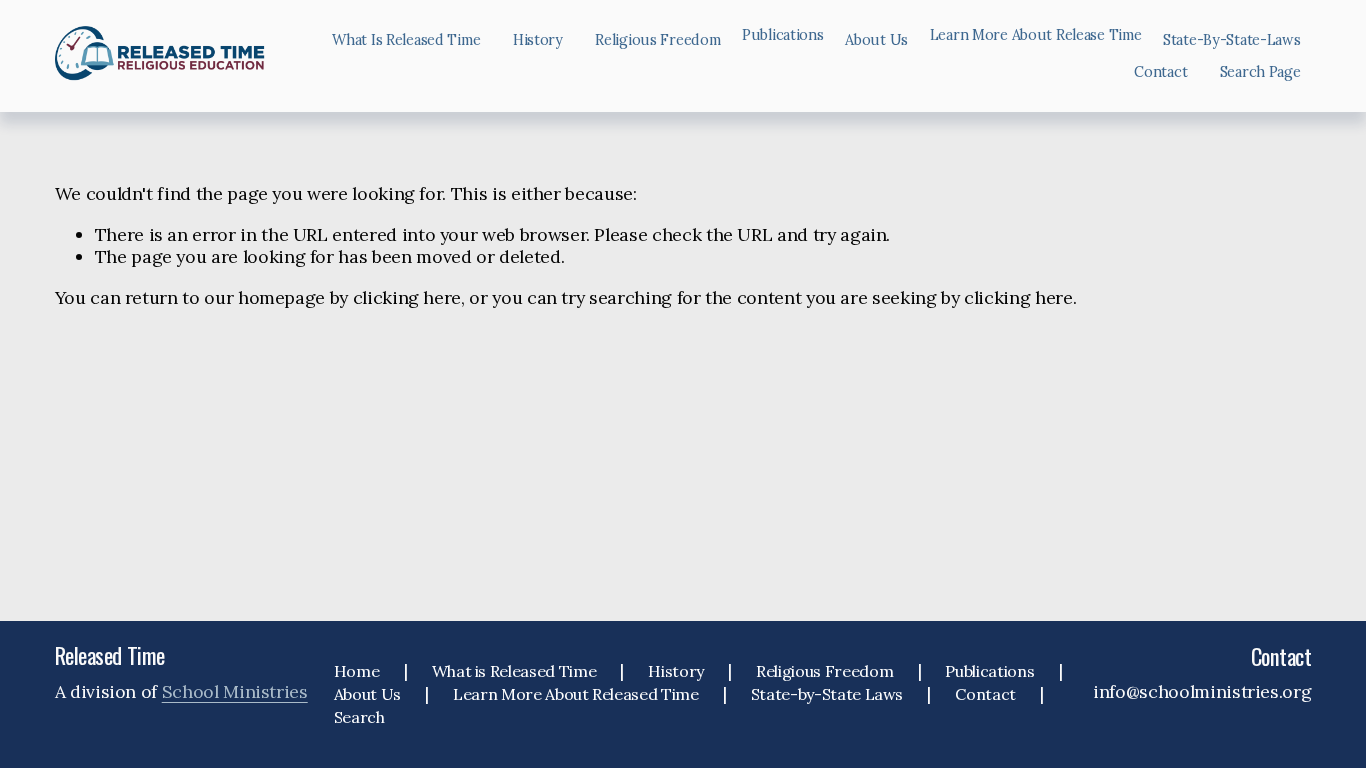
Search (359, 717)
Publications (989, 671)
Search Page (1260, 72)
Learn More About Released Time (575, 694)
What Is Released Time (406, 40)
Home (357, 671)
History (538, 40)
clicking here (407, 297)
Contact (1160, 72)
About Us (876, 40)
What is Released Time (514, 671)
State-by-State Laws (827, 694)
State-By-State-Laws (1232, 40)
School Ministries (235, 692)
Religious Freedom (657, 40)
